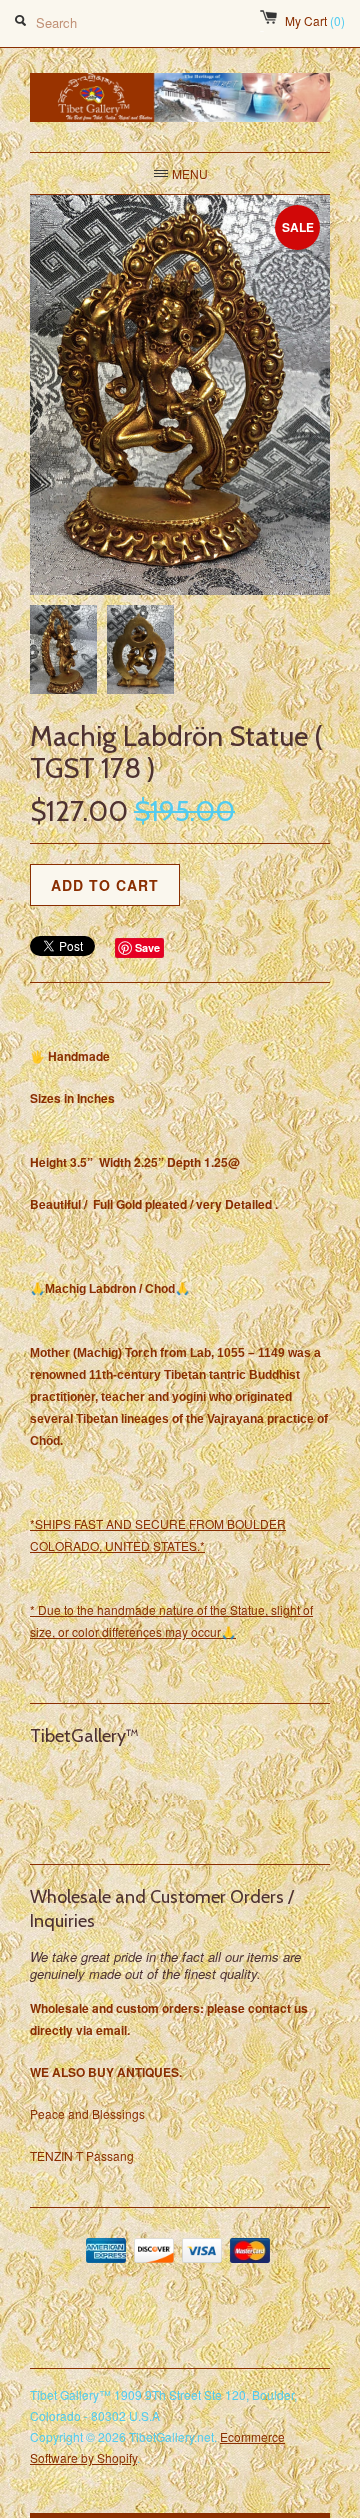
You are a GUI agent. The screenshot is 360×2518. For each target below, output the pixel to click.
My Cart (315, 20)
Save (147, 947)
